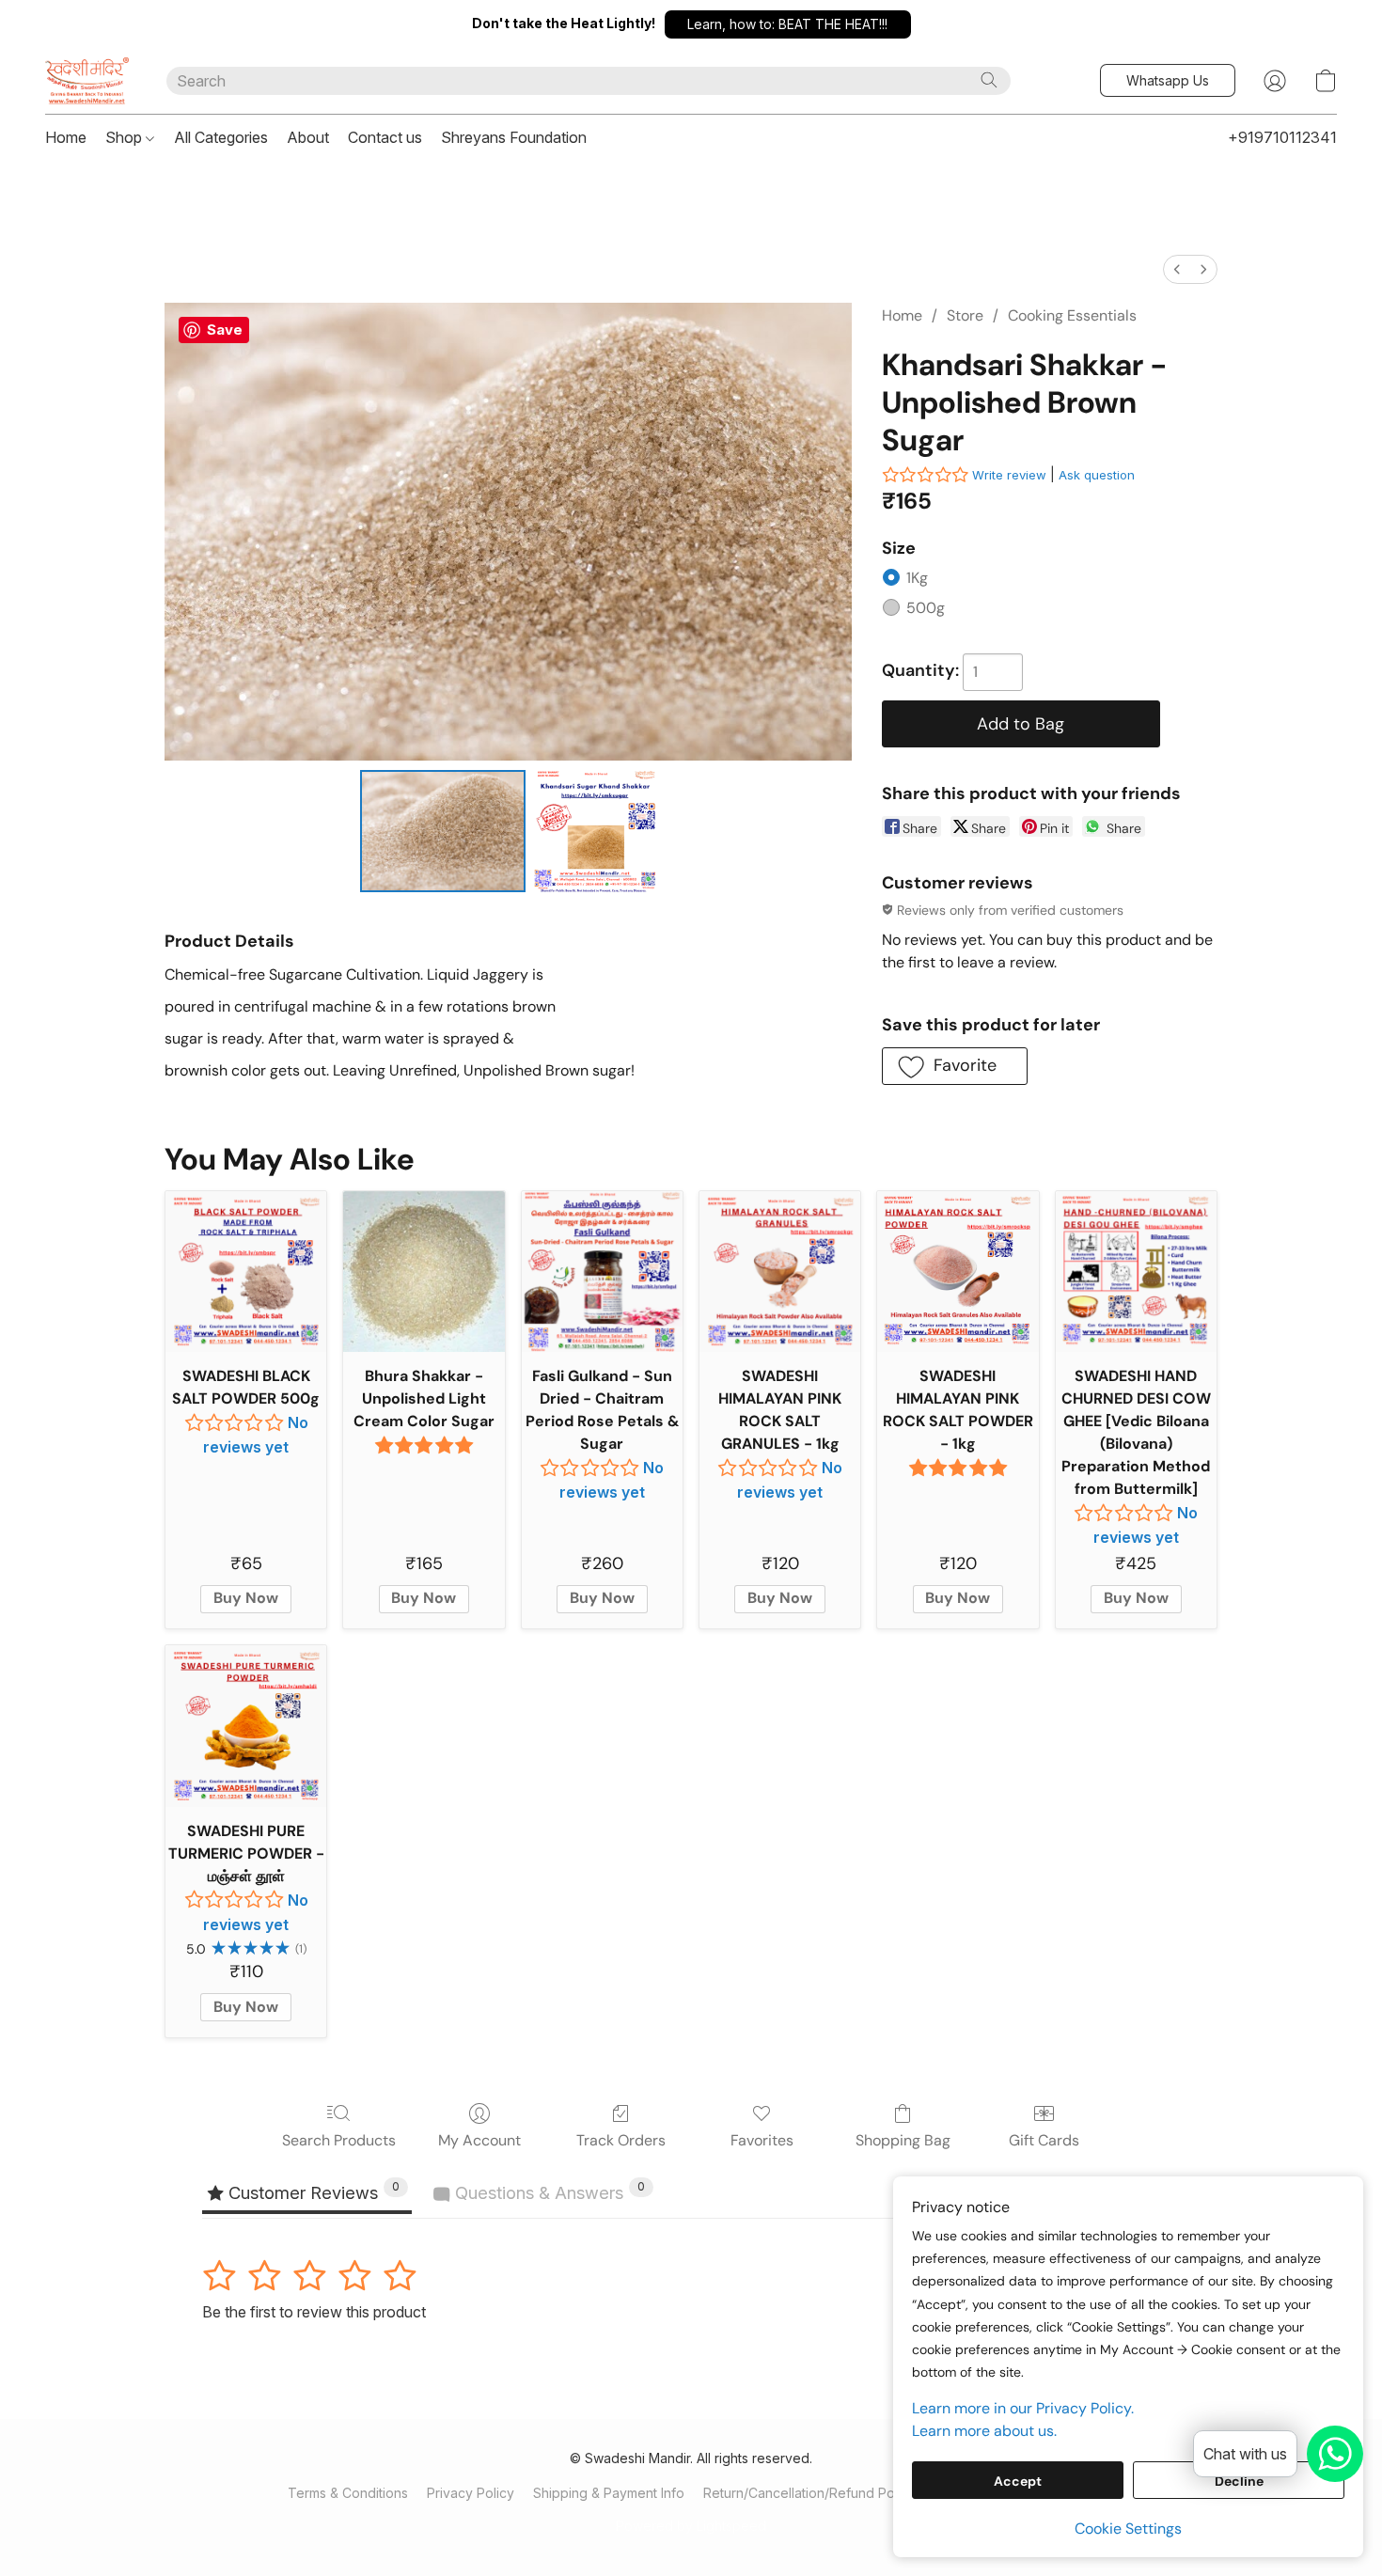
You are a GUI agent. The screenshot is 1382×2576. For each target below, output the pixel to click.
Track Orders (621, 2140)
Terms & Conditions (348, 2493)
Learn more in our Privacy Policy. (1023, 2408)
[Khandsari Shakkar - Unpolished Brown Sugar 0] (443, 831)
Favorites (762, 2140)
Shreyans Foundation (514, 137)
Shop (126, 137)
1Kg (917, 578)
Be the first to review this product (314, 2312)
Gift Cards (1044, 2140)
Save (225, 330)
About (308, 137)
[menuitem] (1177, 269)
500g (926, 608)
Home (66, 137)
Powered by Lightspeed (691, 2526)
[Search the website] (989, 80)
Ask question (1097, 475)
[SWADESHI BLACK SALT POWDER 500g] (246, 1272)
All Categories (221, 137)
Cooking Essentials (1072, 315)
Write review (1009, 475)
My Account (479, 2140)
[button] (788, 24)
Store (965, 315)
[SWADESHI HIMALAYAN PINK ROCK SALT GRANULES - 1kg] (780, 1272)
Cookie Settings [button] (1128, 2529)
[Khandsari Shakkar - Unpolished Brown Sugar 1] (594, 831)
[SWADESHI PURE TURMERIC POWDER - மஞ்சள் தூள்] (246, 1726)
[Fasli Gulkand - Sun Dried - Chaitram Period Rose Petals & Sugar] (602, 1272)
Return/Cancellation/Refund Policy (809, 2493)
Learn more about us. (984, 2431)
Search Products (339, 2140)
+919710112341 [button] (1282, 137)
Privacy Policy (471, 2493)
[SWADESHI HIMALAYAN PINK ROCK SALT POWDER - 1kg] (958, 1272)
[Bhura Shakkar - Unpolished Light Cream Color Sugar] (424, 1272)
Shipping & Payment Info (609, 2493)
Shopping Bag (903, 2140)
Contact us (385, 137)
